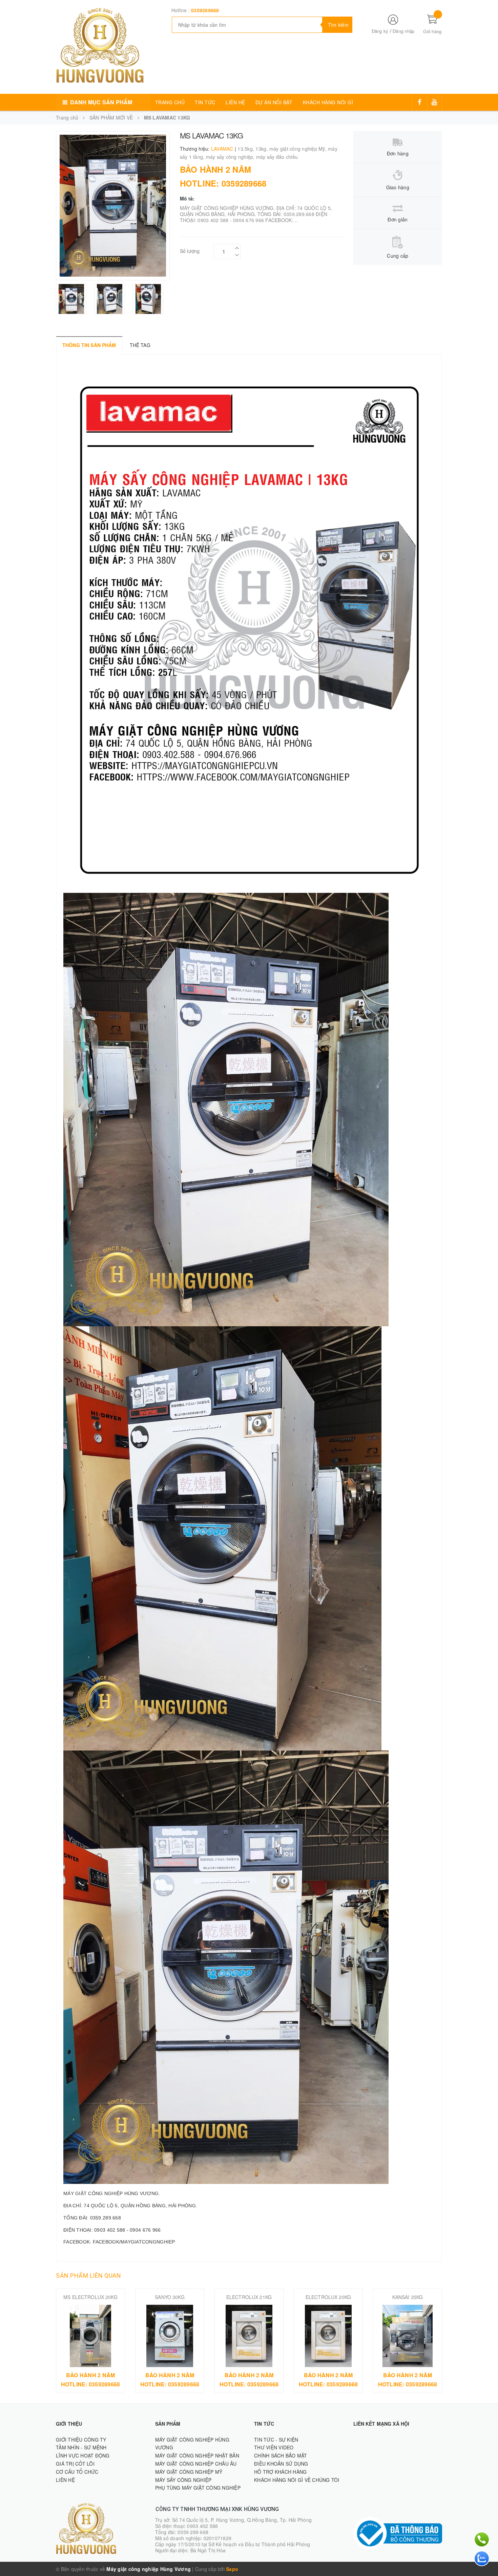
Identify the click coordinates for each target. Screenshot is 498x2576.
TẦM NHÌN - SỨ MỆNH (81, 2447)
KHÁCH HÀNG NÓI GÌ (328, 102)
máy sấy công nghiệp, (231, 157)
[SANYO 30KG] (170, 2336)
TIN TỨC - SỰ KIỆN (276, 2440)
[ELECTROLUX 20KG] (328, 2336)
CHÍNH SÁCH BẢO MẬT (281, 2455)
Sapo (232, 2569)
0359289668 (205, 10)
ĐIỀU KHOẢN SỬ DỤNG (281, 2464)
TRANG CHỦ (170, 102)
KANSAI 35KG (408, 2297)
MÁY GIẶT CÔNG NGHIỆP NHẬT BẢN (197, 2455)
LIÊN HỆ (235, 102)
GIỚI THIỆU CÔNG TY (81, 2440)
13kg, (262, 149)
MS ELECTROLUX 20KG (90, 2297)
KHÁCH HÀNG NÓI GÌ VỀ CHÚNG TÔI (297, 2480)
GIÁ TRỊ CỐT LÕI (75, 2464)
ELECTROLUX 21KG (249, 2297)
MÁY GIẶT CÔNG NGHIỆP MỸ (189, 2472)
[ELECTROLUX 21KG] (249, 2336)
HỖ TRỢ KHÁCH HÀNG (280, 2472)
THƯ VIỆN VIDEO (274, 2447)
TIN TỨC (205, 102)
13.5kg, (246, 149)
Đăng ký (380, 31)
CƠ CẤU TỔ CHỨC (77, 2472)
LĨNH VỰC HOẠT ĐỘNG (83, 2455)
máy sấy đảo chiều (277, 157)
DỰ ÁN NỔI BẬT (274, 102)
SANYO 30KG (170, 2297)
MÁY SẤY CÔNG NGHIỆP (183, 2480)
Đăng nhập (403, 31)
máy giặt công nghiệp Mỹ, (299, 149)
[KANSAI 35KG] (408, 2336)
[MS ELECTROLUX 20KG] (90, 2336)
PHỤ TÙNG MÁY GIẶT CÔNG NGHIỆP (198, 2488)
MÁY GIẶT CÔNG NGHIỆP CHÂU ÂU (196, 2464)
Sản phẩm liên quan (88, 2276)
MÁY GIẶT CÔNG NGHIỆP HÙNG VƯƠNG (192, 2444)
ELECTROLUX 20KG (328, 2297)
